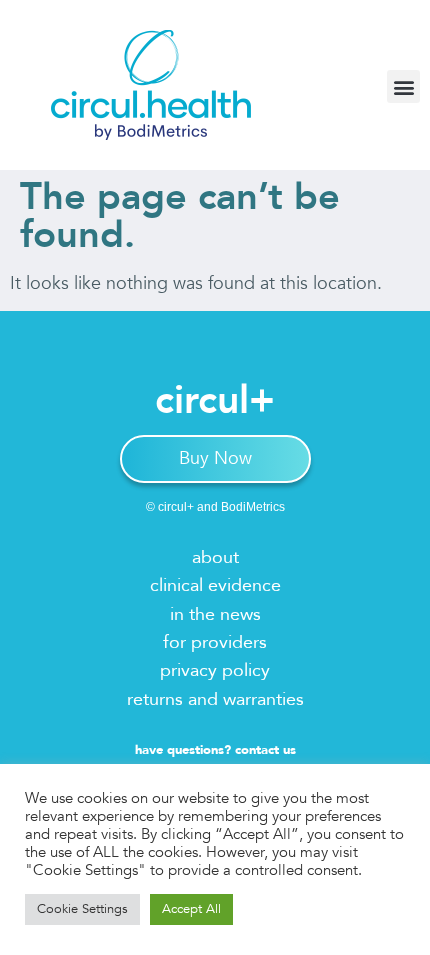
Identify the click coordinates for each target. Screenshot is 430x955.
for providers (215, 642)
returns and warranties (215, 699)
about (215, 557)
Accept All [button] (191, 909)
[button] (403, 86)
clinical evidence (215, 585)
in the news (215, 614)
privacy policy (215, 670)
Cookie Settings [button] (82, 909)
